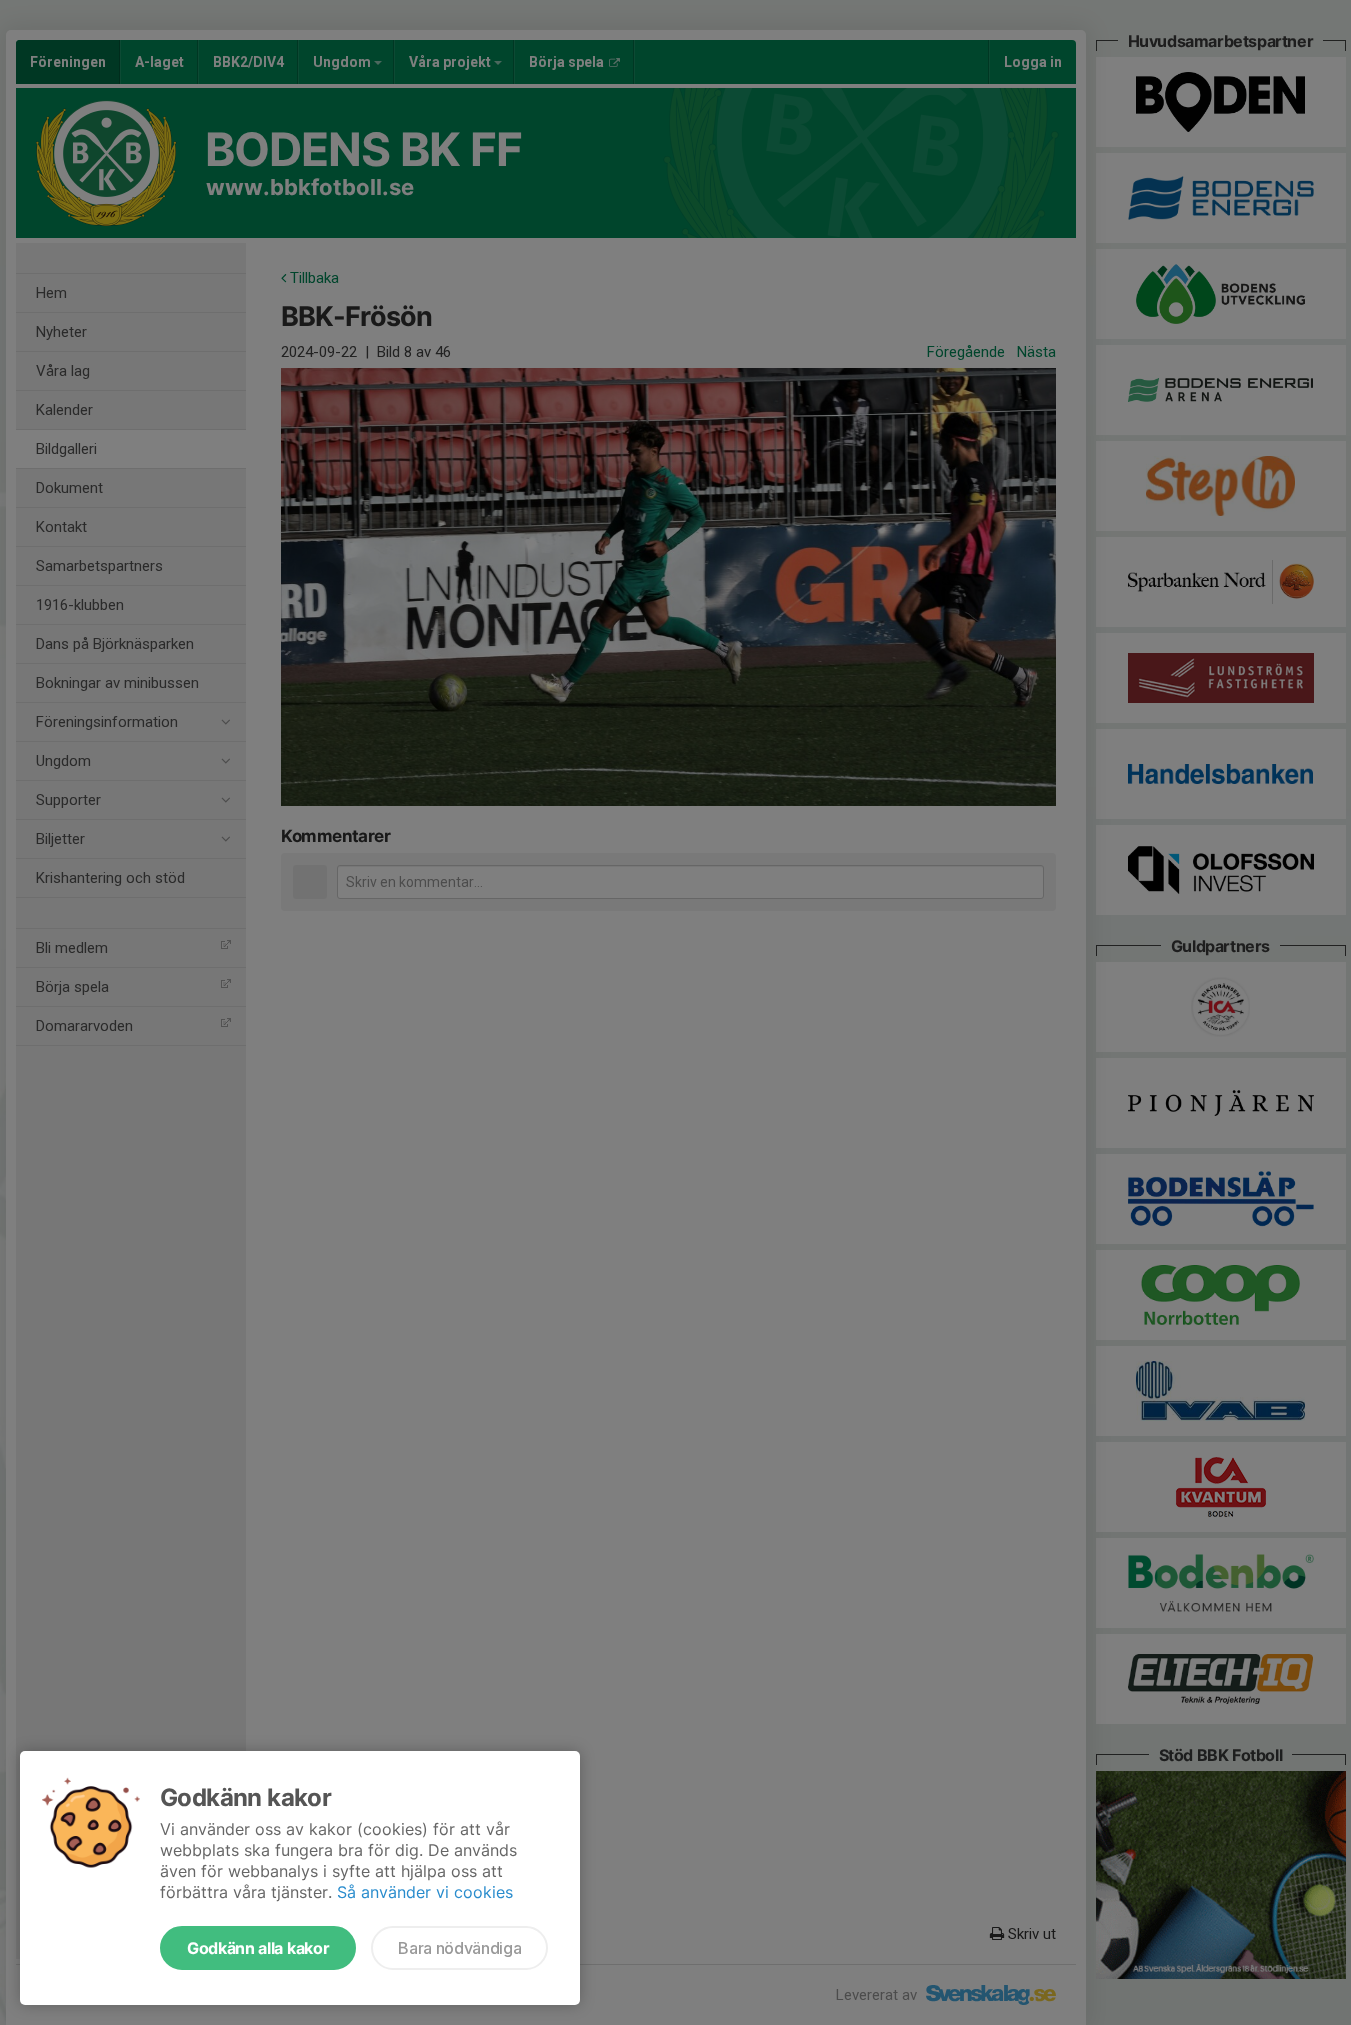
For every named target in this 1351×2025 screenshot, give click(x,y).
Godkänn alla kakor (258, 1948)
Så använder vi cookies (425, 1892)
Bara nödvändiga (459, 1948)
